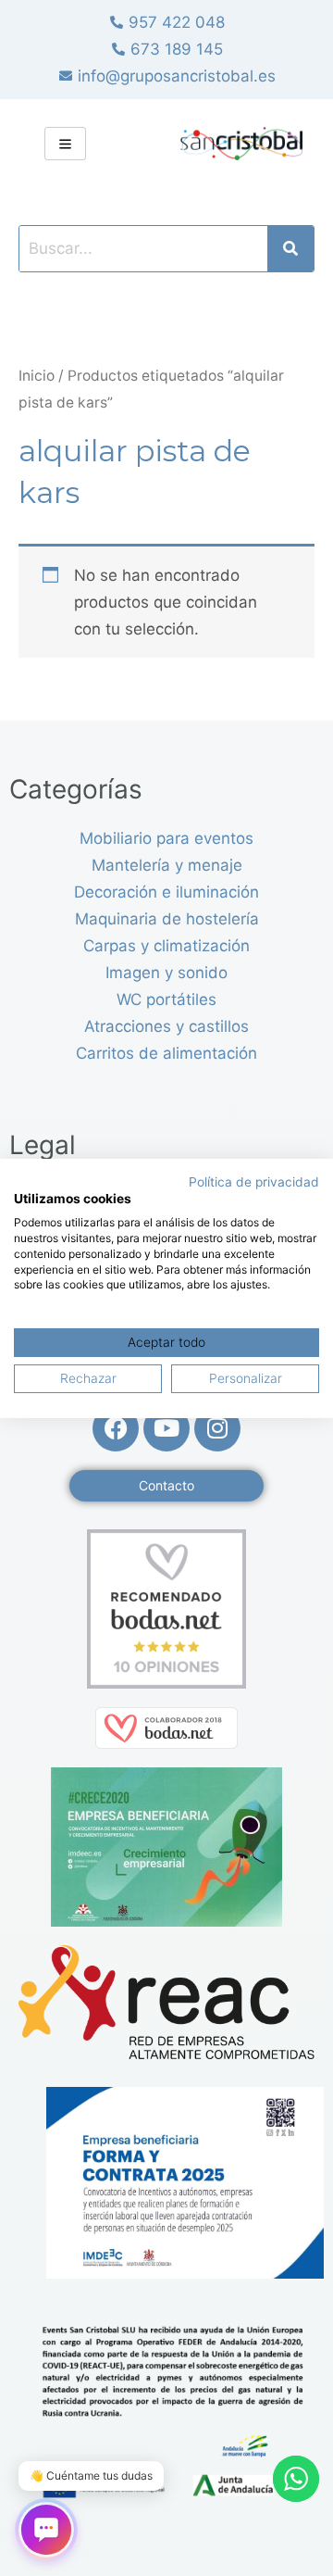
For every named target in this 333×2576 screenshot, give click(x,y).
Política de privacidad (254, 1181)
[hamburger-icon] (65, 144)
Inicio (37, 376)
